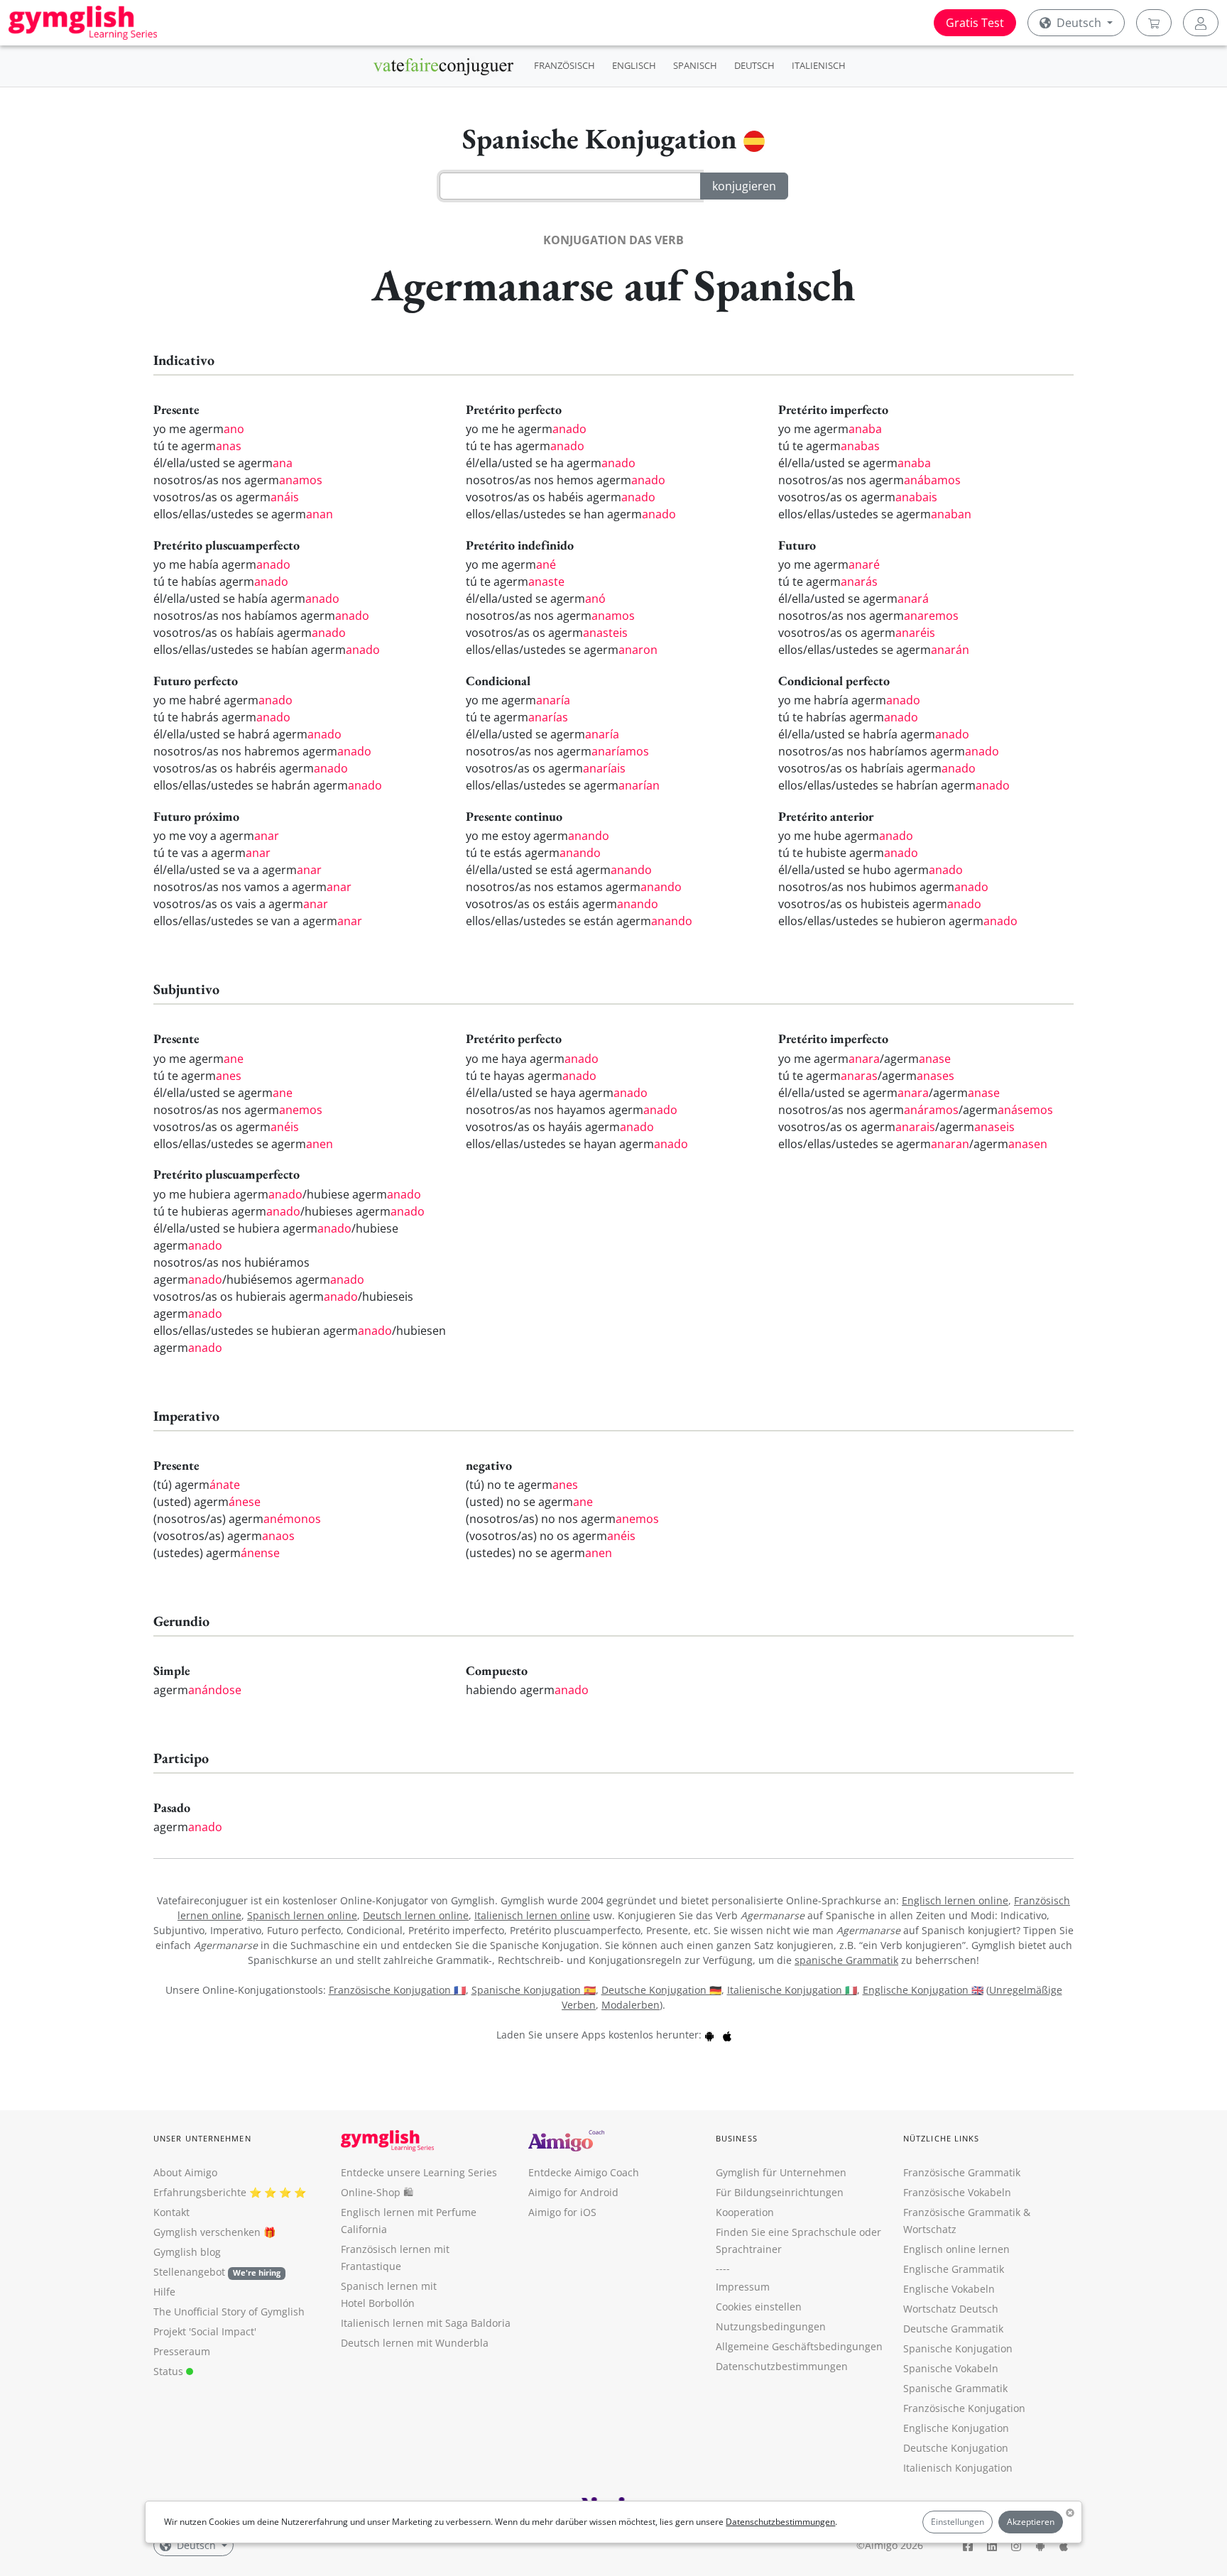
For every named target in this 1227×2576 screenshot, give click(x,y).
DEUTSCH (754, 65)
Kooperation (745, 2212)
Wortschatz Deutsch (951, 2309)
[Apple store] (727, 2035)
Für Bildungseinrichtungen (780, 2192)
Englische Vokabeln (949, 2289)
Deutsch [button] (1079, 23)
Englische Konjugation (956, 2428)
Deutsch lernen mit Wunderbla (415, 2343)
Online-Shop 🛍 (377, 2192)
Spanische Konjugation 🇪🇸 (534, 1990)
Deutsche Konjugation (956, 2448)
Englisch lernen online (955, 1900)
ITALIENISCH (819, 65)
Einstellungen (958, 2522)
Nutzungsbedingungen (771, 2326)
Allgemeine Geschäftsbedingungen (799, 2346)
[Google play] (709, 2035)
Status (170, 2371)
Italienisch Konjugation (958, 2468)
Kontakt (171, 2212)
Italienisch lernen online (532, 1915)
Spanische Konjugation (958, 2348)
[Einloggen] (1201, 23)
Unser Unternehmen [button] (202, 2138)
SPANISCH (695, 65)
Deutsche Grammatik (953, 2329)
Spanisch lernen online (302, 1915)
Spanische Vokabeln (951, 2368)
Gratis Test (975, 23)
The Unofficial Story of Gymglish (229, 2312)
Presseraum (182, 2351)
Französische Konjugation (964, 2408)
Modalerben (631, 2005)
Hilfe (164, 2292)
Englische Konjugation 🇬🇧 (923, 1990)
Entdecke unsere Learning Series (419, 2172)
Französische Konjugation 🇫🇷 (397, 1990)
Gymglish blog (187, 2252)
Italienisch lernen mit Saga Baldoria (426, 2323)
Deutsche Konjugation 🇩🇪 (661, 1990)
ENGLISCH (634, 65)
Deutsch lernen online (416, 1915)
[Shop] (1154, 23)
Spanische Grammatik (955, 2388)
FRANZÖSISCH (565, 65)
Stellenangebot (217, 2272)
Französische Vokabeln (957, 2192)
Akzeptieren (1031, 2522)
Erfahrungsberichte (200, 2192)
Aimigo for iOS (562, 2212)
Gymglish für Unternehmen (781, 2172)
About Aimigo (185, 2172)
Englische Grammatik (954, 2269)
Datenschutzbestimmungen (780, 2522)
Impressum (743, 2287)
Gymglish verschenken (207, 2232)
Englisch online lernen (956, 2249)
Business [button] (737, 2138)
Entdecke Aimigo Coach (584, 2172)
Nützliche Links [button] (942, 2138)
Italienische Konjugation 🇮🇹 (792, 1990)
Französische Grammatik (962, 2172)
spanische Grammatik (846, 1960)
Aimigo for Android (573, 2192)
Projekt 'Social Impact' (205, 2331)
